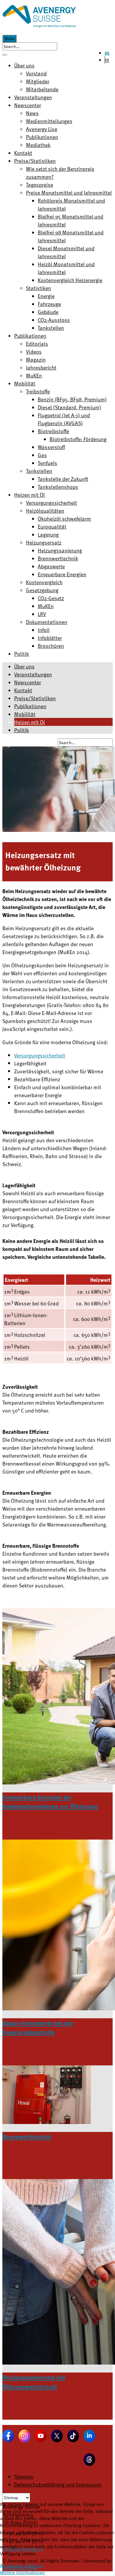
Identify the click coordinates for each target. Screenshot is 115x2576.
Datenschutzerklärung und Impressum (58, 2484)
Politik (22, 730)
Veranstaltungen (33, 674)
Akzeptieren (12, 2565)
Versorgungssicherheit (40, 1055)
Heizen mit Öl (29, 722)
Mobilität (25, 714)
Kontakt (23, 690)
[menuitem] (24, 65)
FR (107, 60)
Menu (9, 39)
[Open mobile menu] (5, 55)
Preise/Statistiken (35, 698)
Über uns (24, 666)
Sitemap (24, 2476)
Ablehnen (34, 2565)
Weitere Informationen (22, 2572)
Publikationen (30, 706)
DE (107, 53)
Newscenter (28, 682)
